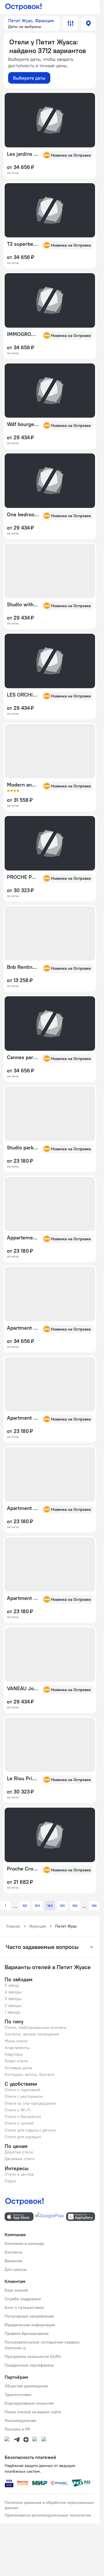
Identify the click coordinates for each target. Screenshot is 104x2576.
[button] (32, 23)
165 (62, 1906)
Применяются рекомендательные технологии (48, 2515)
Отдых (10, 2181)
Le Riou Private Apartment (23, 1778)
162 (25, 1906)
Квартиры (14, 2054)
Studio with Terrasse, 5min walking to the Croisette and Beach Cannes (23, 605)
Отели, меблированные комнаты (36, 2027)
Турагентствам (18, 2395)
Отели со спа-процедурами (30, 2103)
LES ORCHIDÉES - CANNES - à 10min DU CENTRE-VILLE (23, 695)
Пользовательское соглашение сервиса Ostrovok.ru (42, 2345)
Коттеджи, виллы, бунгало (29, 2074)
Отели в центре (19, 2174)
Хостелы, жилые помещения (32, 2034)
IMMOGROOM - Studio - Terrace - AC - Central (23, 334)
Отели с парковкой (22, 2090)
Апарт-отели (16, 2061)
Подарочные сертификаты (29, 2365)
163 (37, 1906)
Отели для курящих (23, 2137)
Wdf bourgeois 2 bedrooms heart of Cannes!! (23, 424)
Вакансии (13, 2261)
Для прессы (16, 2269)
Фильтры (70, 23)
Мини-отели (16, 2041)
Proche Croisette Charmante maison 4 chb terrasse (23, 1869)
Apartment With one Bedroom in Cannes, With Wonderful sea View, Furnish (23, 1328)
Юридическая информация (30, 2325)
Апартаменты (17, 2048)
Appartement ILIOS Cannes (23, 1238)
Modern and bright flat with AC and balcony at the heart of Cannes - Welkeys (23, 785)
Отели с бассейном (23, 2117)
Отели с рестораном (24, 2096)
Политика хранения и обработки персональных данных (49, 2505)
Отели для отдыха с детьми (30, 2130)
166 (75, 1906)
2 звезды (13, 2005)
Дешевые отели (20, 2159)
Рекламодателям (21, 2421)
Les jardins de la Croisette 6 (23, 154)
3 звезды (13, 1999)
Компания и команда (24, 2243)
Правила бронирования (27, 2333)
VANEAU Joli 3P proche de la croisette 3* (23, 1688)
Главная (13, 1926)
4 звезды (13, 1992)
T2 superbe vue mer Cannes (23, 244)
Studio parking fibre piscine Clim (23, 1148)
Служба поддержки (23, 2299)
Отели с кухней (19, 2123)
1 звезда (12, 2012)
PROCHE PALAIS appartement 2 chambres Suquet (23, 877)
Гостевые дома (18, 2068)
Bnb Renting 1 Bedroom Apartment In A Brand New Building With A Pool (23, 967)
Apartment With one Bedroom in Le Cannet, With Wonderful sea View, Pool (23, 1418)
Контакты (13, 2252)
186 (94, 1906)
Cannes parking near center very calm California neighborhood (23, 1057)
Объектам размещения (26, 2386)
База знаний (16, 2290)
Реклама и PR (17, 2429)
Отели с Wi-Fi (18, 2110)
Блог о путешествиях (24, 2307)
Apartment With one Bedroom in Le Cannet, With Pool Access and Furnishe (23, 1598)
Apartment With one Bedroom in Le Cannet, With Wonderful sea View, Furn (23, 1508)
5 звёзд (12, 1985)
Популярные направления (29, 2316)
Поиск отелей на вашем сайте (33, 2412)
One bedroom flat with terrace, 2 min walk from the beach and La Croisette (23, 515)
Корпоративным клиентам (29, 2403)
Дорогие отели (19, 2152)
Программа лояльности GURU (33, 2357)
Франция (38, 1926)
